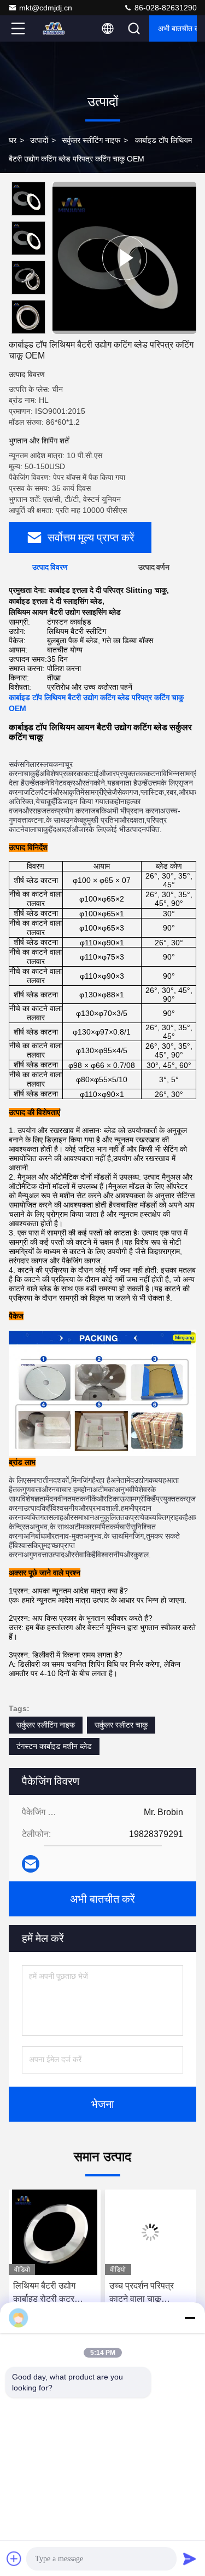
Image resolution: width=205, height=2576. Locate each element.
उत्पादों (39, 140)
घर (13, 140)
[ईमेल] (31, 1864)
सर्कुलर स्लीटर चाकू (121, 1725)
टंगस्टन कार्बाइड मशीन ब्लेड (54, 1746)
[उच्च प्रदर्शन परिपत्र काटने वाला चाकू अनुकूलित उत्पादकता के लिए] (151, 2232)
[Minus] (190, 2318)
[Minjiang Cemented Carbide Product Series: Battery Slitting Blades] (124, 258)
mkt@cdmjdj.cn (46, 8)
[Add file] (14, 2558)
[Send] (190, 2558)
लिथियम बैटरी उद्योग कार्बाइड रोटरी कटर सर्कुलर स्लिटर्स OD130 (52, 2293)
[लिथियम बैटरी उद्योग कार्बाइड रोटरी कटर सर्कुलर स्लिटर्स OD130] (55, 2232)
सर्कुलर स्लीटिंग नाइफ (91, 140)
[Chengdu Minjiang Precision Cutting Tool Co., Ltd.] (54, 28)
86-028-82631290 (165, 8)
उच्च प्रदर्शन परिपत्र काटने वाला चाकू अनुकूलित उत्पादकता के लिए (146, 2293)
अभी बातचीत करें (177, 28)
